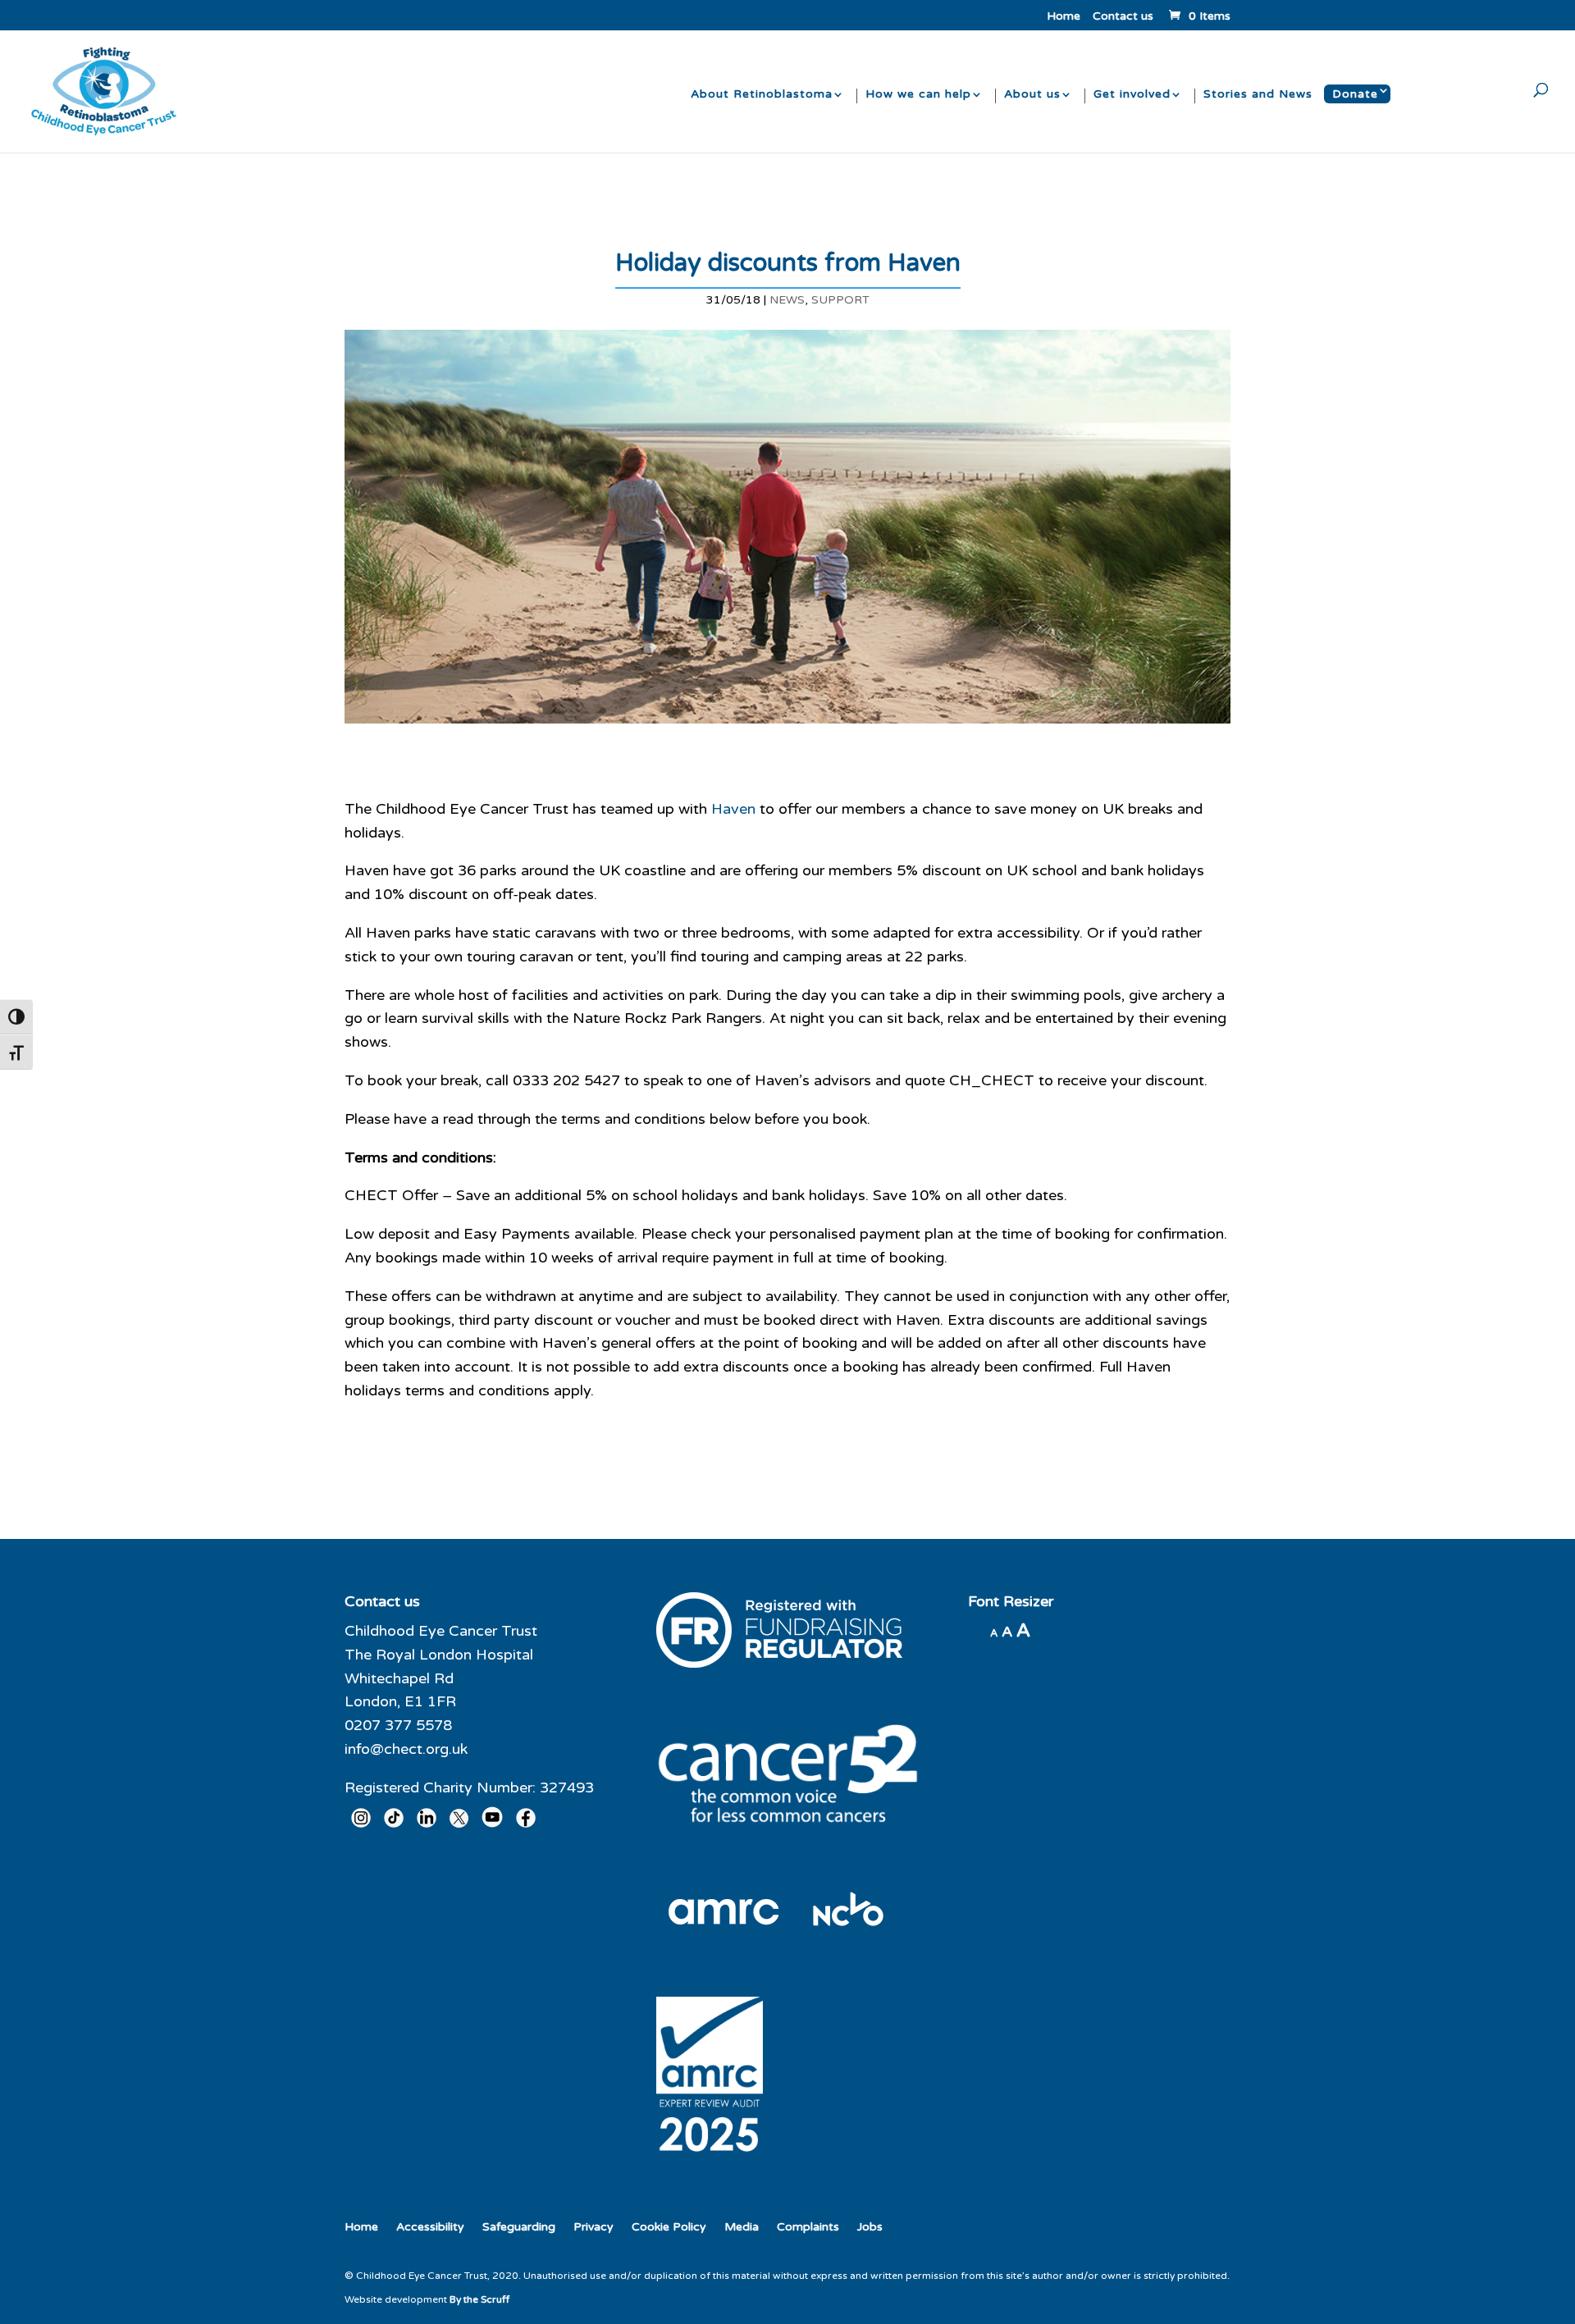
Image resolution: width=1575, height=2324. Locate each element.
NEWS (787, 300)
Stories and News (1258, 95)
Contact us (1123, 17)
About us (1032, 95)
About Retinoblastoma (762, 95)
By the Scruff (479, 2299)
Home (1064, 17)
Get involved (1132, 95)
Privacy (593, 2227)
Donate (1355, 94)
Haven (733, 809)
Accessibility (430, 2227)
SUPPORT (840, 300)
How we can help (918, 95)
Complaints (808, 2227)
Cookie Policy (669, 2227)
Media (742, 2227)
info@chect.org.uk (406, 1749)
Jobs (870, 2227)
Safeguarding (519, 2227)
